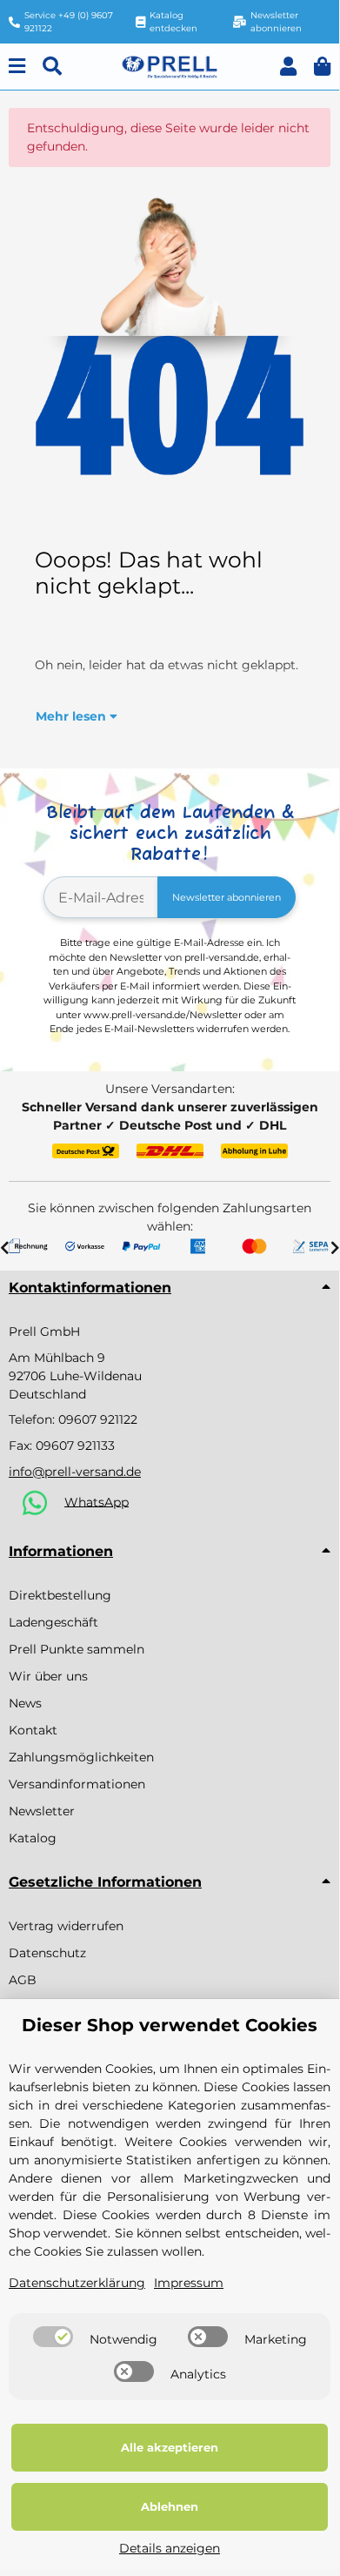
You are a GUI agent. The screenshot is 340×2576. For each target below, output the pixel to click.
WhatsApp (97, 1501)
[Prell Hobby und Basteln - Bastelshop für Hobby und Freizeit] (170, 65)
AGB (23, 1980)
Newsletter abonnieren (227, 897)
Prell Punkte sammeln (77, 1649)
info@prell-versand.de (75, 1472)
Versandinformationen (77, 1784)
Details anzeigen (170, 2548)
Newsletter (42, 1811)
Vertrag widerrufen (66, 1926)
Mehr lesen (73, 716)
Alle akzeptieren (170, 2447)
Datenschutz (47, 1953)
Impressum (189, 2283)
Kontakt (33, 1730)
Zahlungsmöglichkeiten (81, 1757)
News (25, 1703)
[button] (288, 67)
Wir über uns (48, 1676)
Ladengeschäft (53, 1622)
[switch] (53, 2337)
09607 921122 (98, 1419)
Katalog (33, 1838)
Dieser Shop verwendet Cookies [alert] (170, 2025)
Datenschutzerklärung (77, 2283)
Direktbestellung (60, 1595)
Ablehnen (170, 2506)
